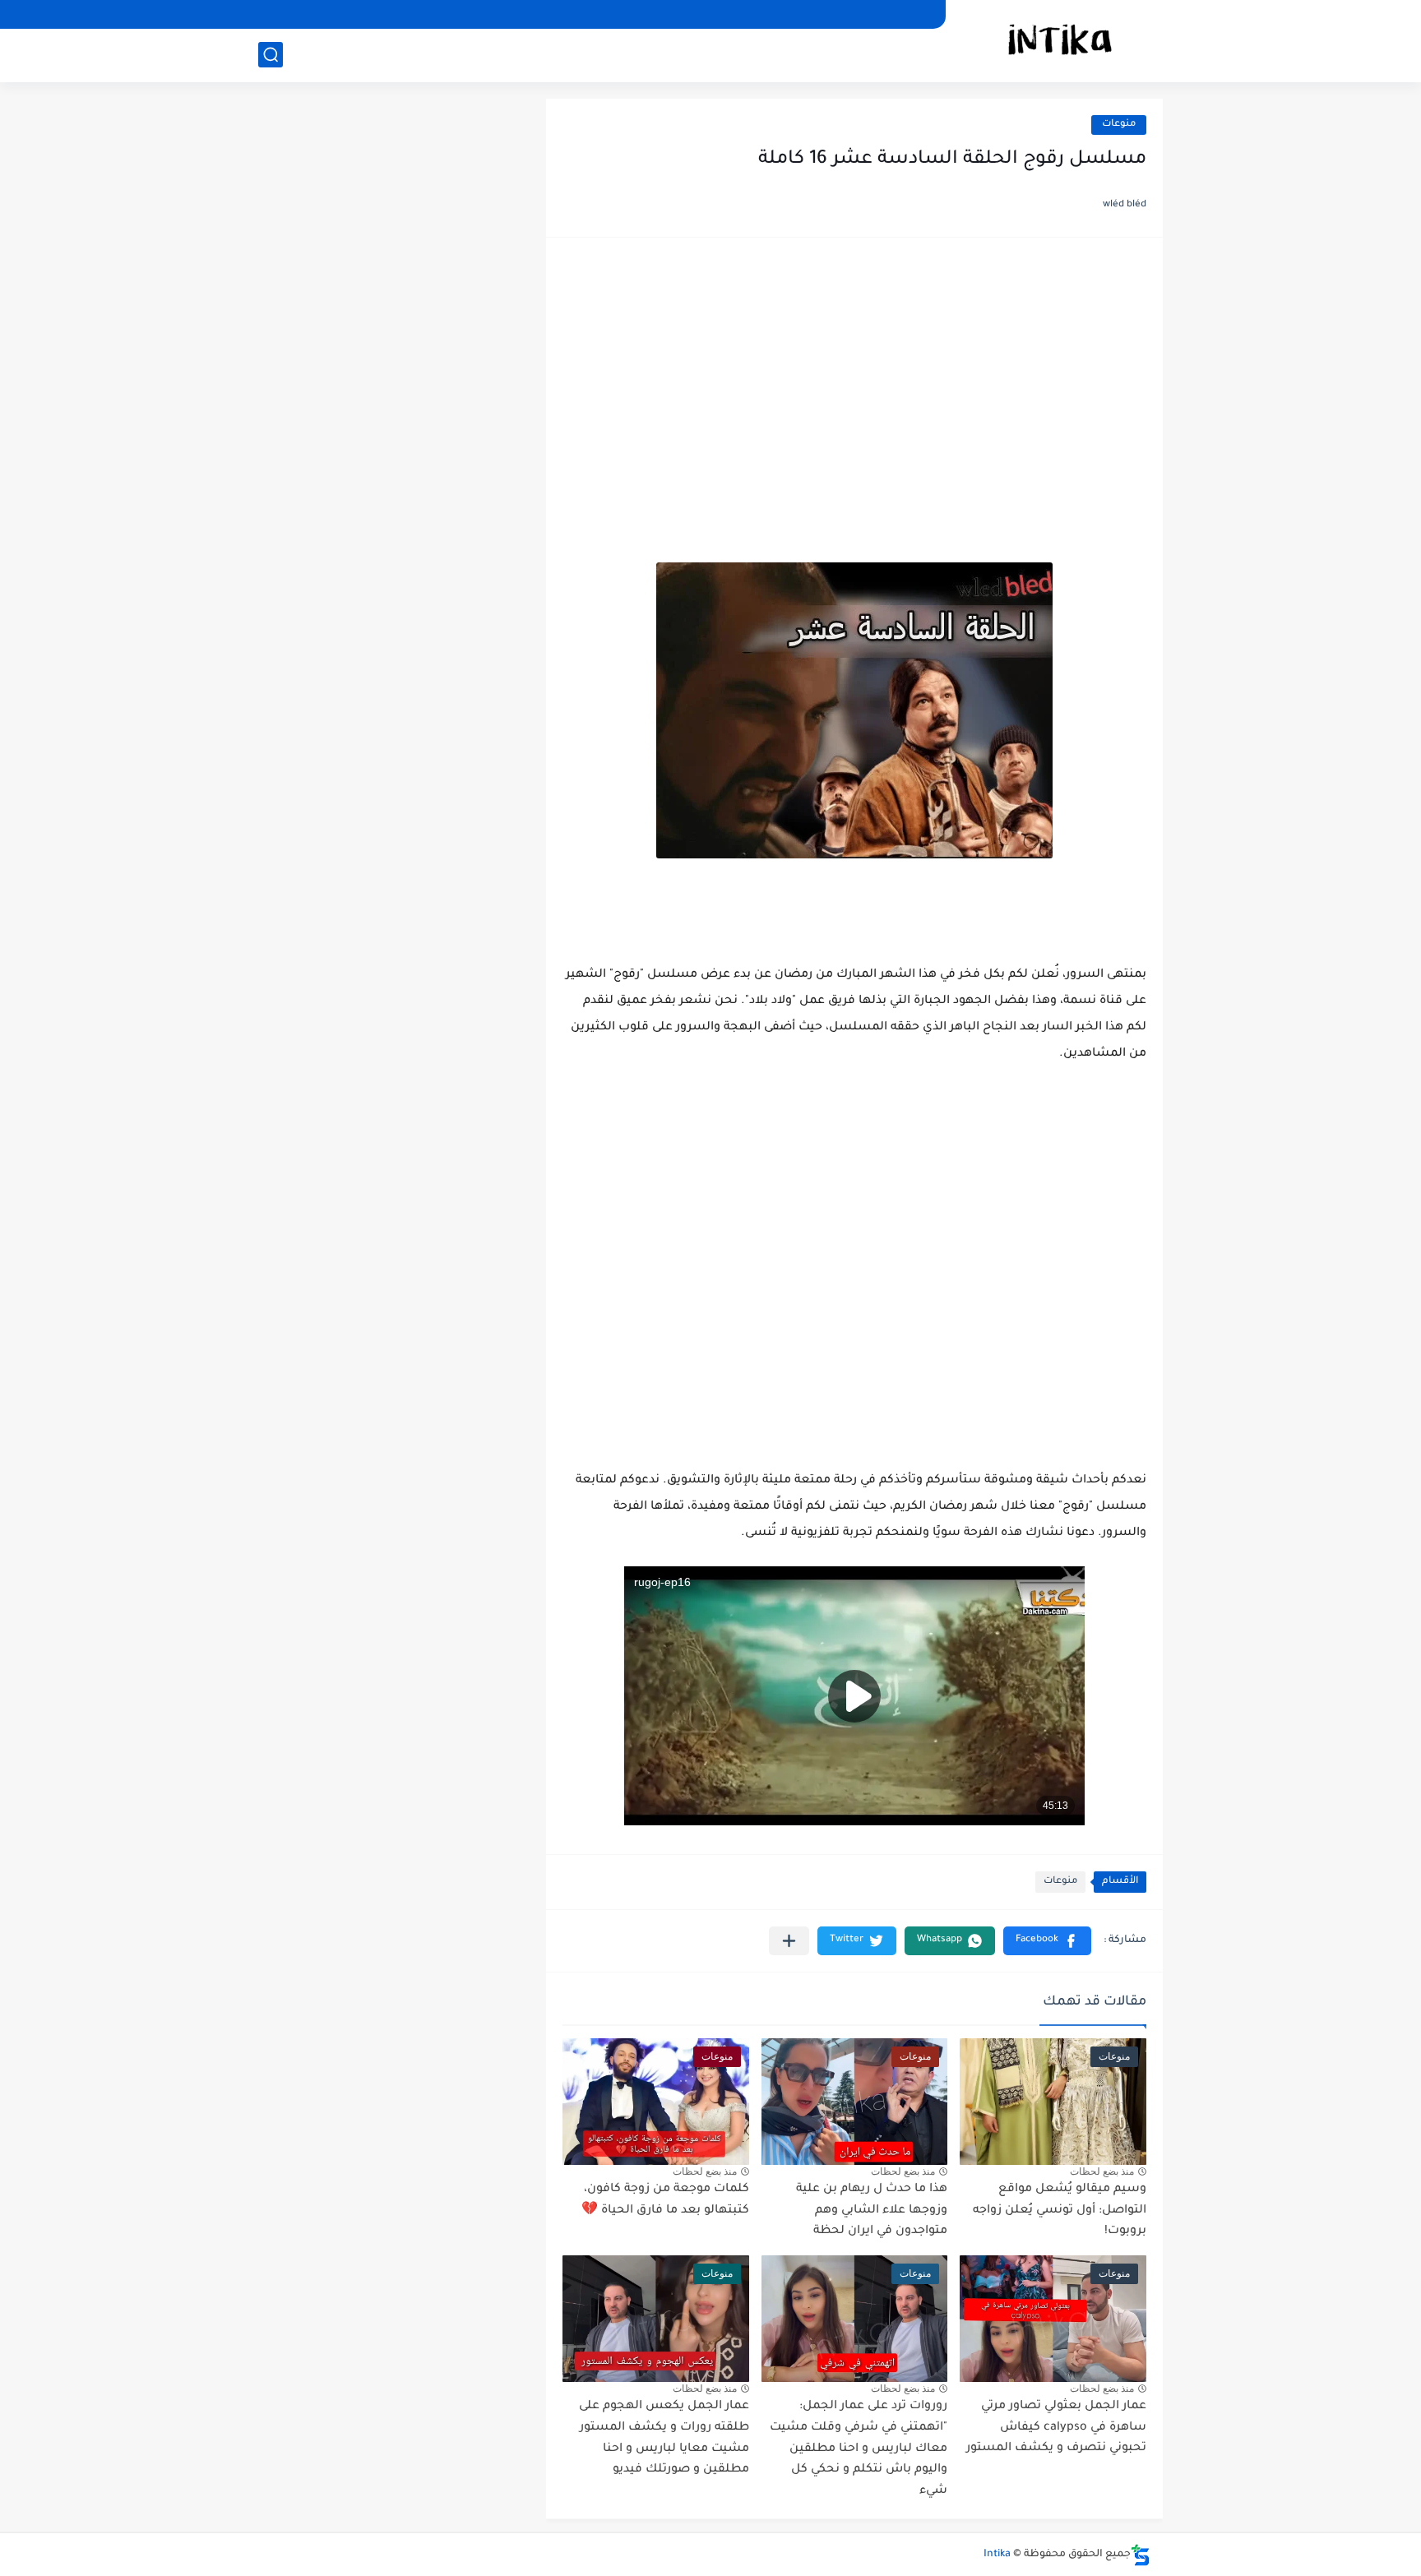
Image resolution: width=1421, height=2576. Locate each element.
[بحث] (271, 55)
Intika (997, 2555)
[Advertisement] (854, 382)
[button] (1047, 1941)
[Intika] (1060, 39)
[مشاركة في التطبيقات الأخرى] (789, 1941)
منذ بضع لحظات (1102, 2171)
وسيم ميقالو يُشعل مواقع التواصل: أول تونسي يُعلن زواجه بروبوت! (1060, 2211)
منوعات (1119, 125)
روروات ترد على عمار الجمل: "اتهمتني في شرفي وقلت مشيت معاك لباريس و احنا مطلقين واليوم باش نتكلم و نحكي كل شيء (859, 2449)
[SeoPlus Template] (1141, 2555)
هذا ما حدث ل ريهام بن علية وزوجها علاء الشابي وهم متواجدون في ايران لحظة (872, 2211)
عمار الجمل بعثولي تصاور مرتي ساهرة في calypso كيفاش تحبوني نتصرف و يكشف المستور (1056, 2428)
